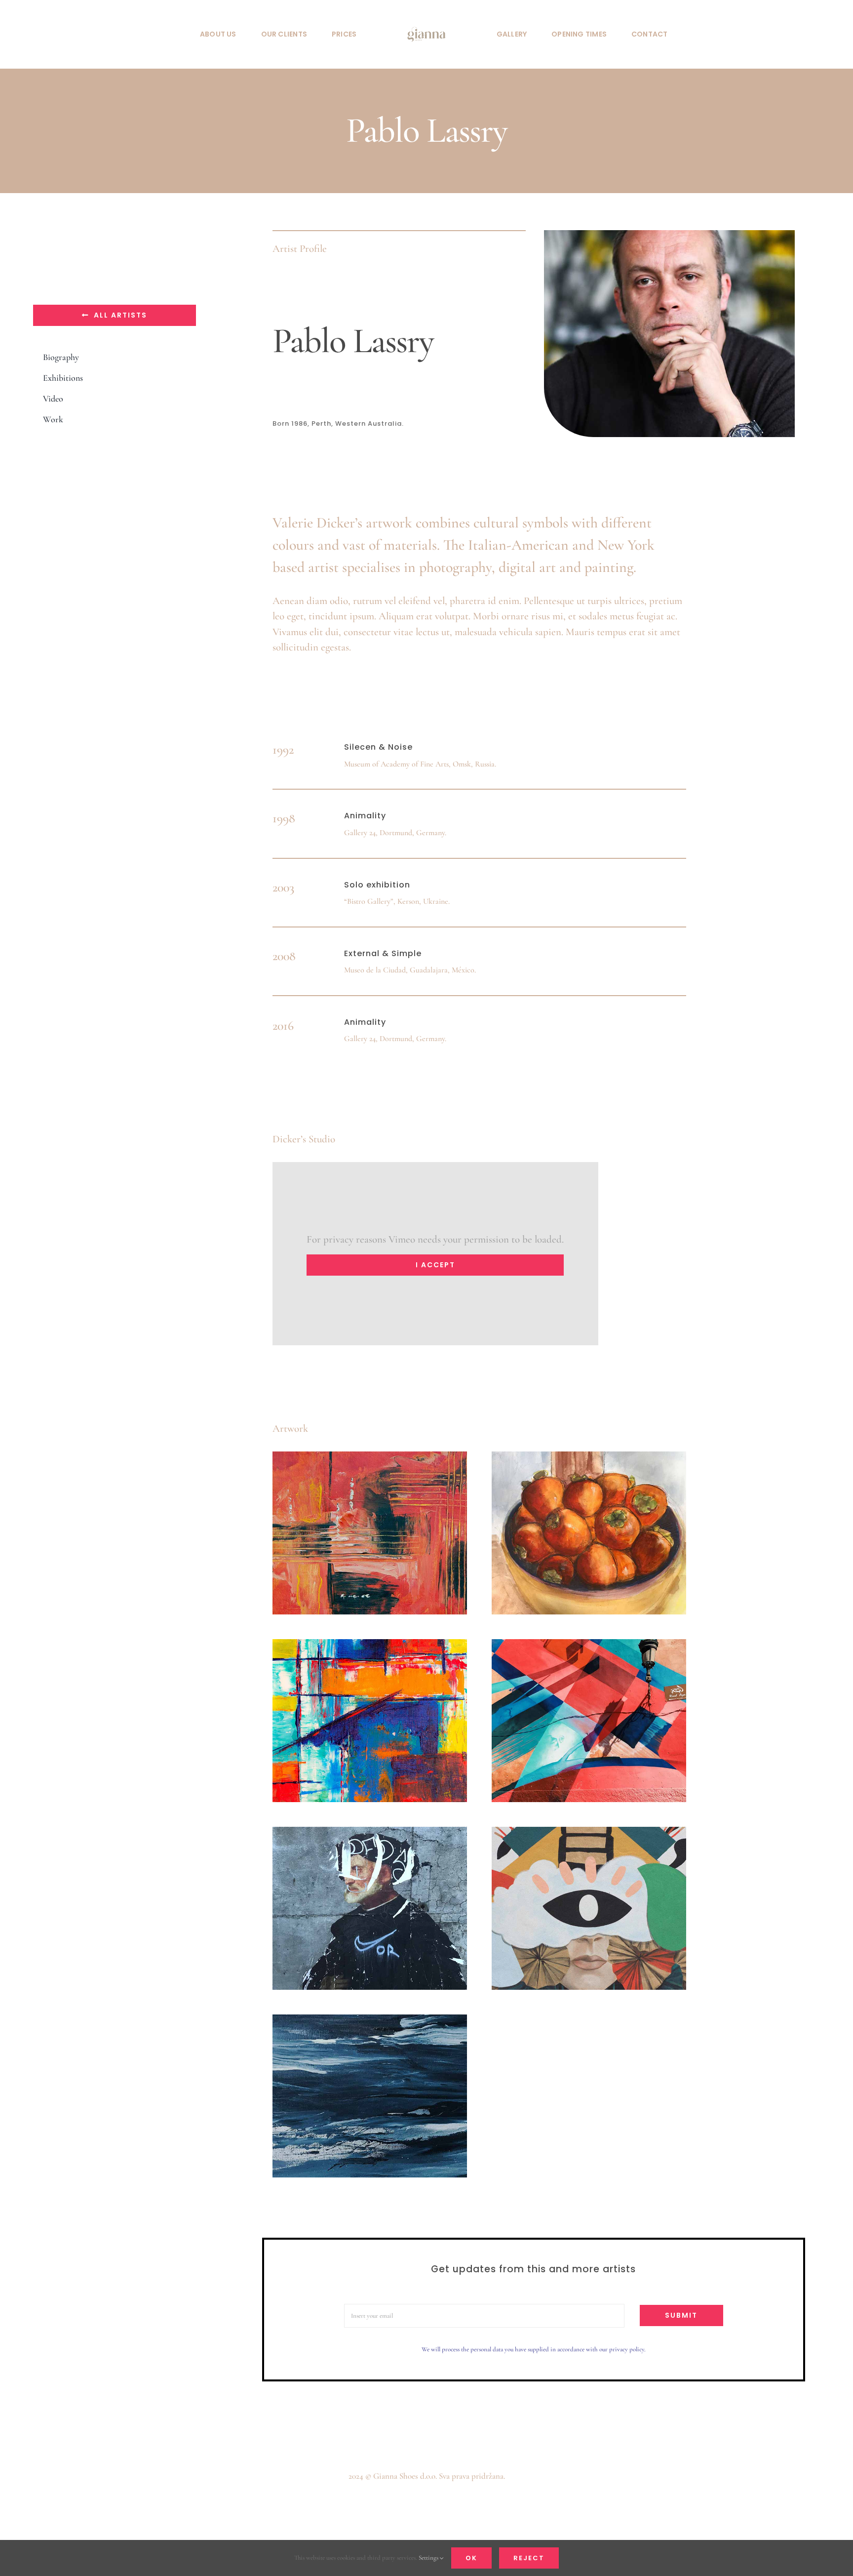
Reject (529, 2558)
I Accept (435, 1265)
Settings (429, 2558)
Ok (471, 2558)
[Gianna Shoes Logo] (426, 20)
